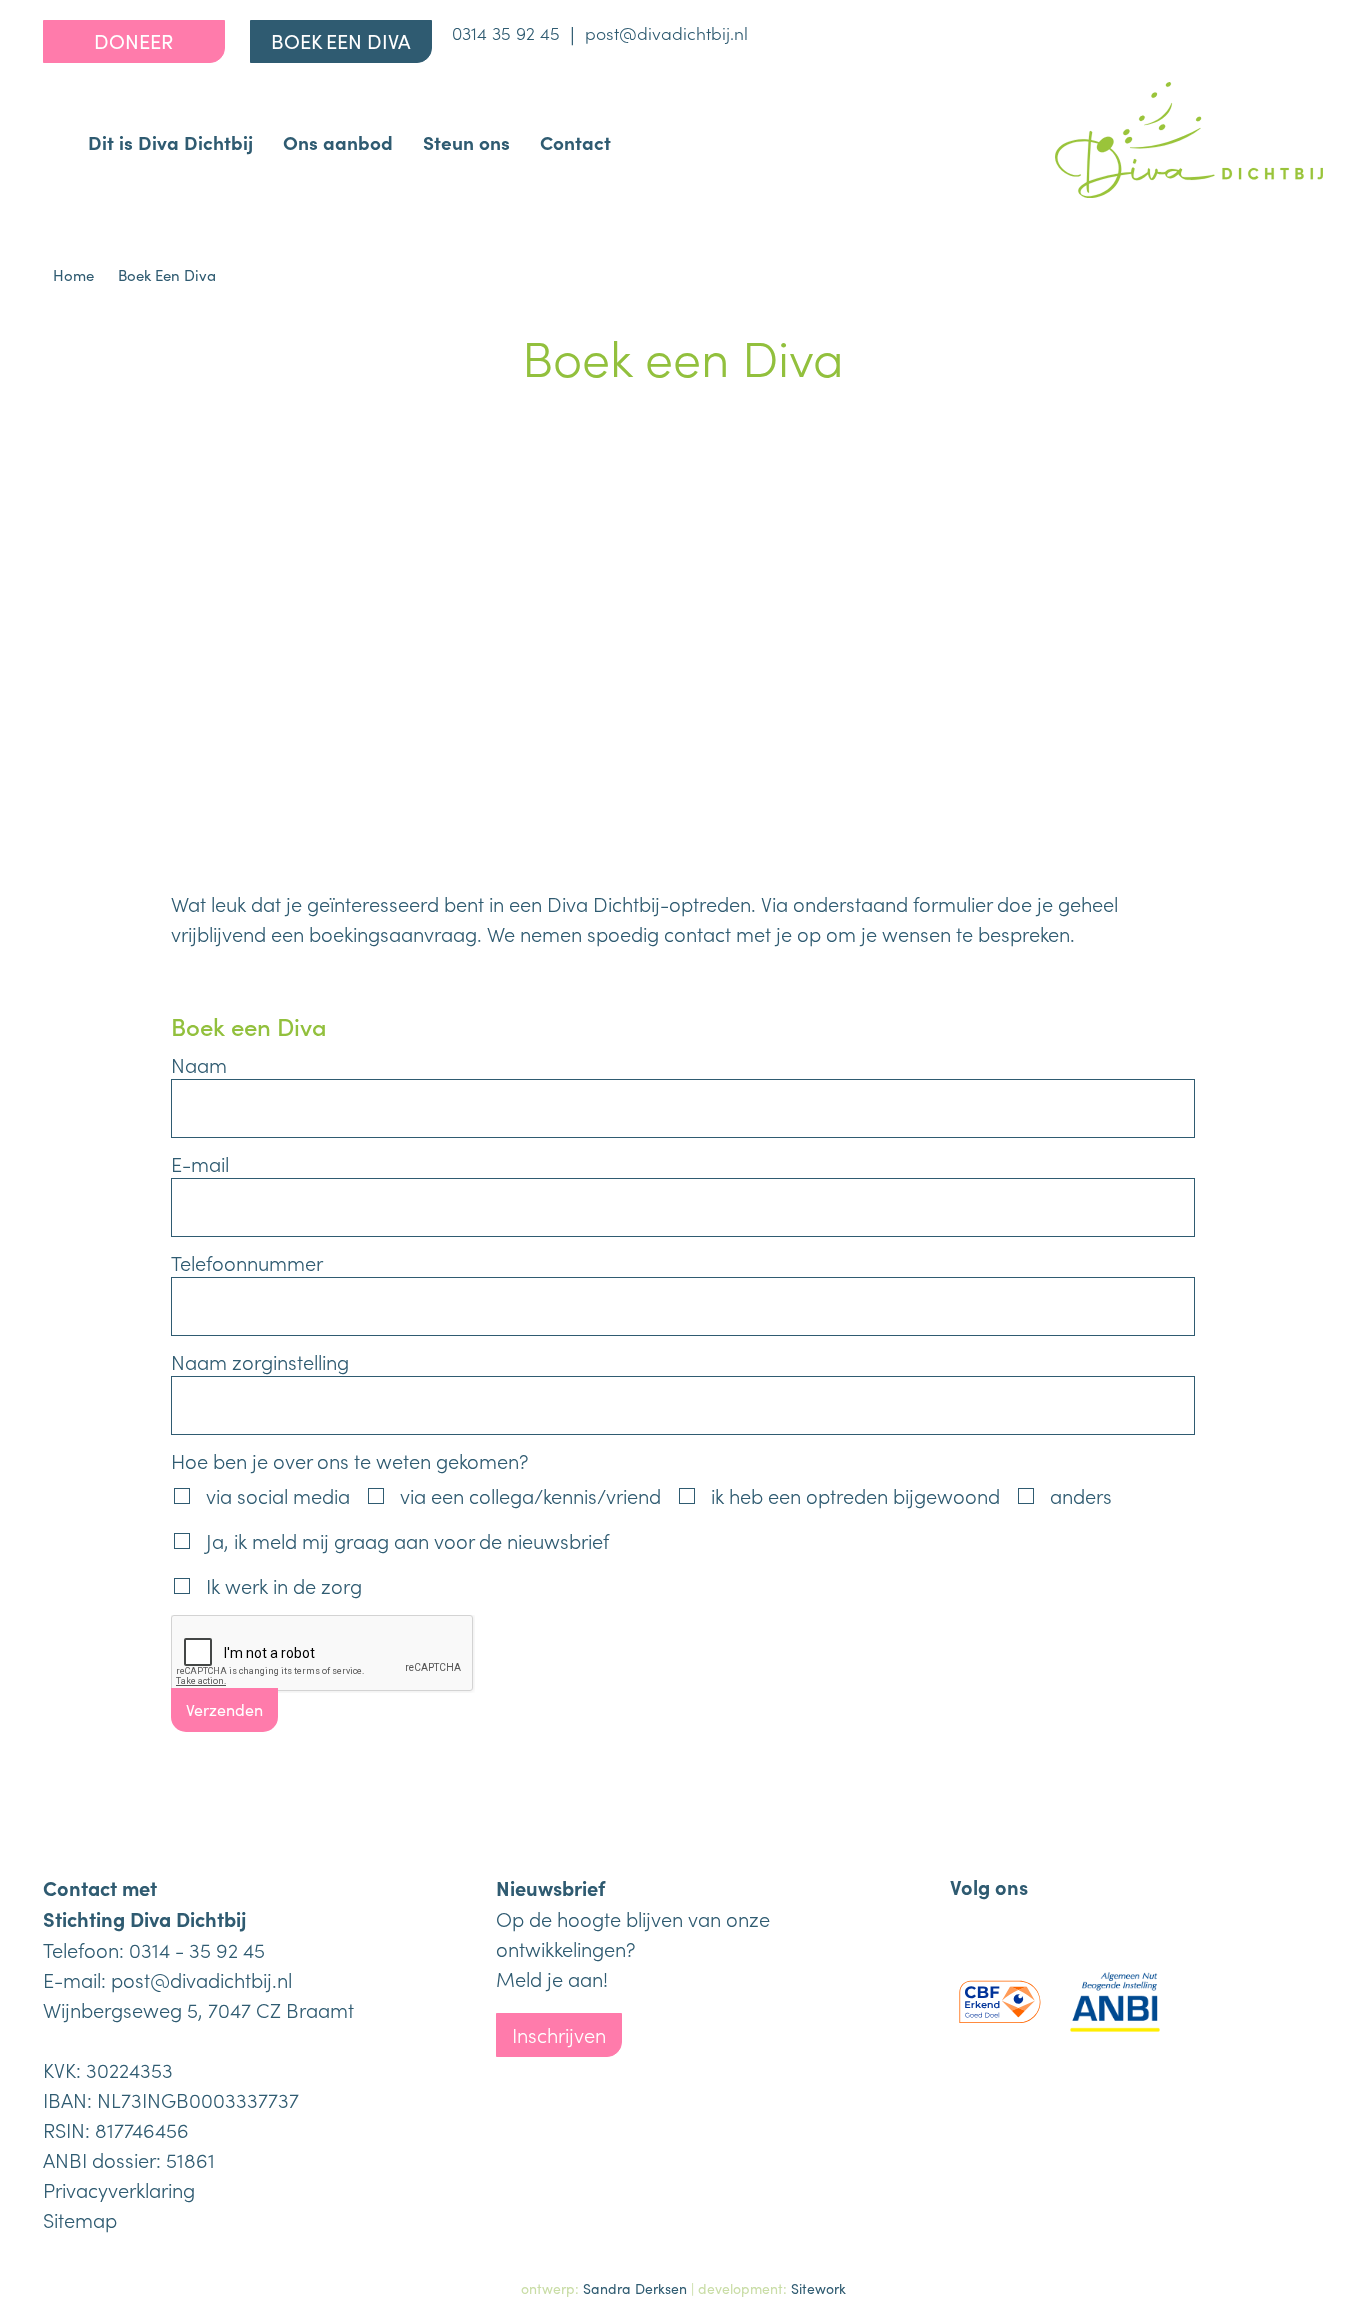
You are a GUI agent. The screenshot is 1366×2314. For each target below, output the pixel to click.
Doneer (133, 40)
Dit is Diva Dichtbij (170, 142)
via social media (278, 1495)
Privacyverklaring (119, 2189)
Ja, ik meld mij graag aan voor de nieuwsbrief (407, 1540)
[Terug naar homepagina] (1189, 140)
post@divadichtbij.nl (666, 32)
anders (1081, 1495)
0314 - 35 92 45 (197, 1949)
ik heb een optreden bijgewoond (855, 1495)
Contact (575, 142)
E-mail (200, 1163)
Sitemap (80, 2219)
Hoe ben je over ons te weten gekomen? (350, 1460)
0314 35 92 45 (506, 32)
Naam (199, 1064)
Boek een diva (341, 40)
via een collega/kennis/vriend (530, 1495)
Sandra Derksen (635, 2288)
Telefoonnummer (247, 1262)
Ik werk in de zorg (284, 1585)
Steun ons (466, 142)
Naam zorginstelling (260, 1361)
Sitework (818, 2288)
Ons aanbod (338, 142)
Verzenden (224, 1709)
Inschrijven (559, 2034)
